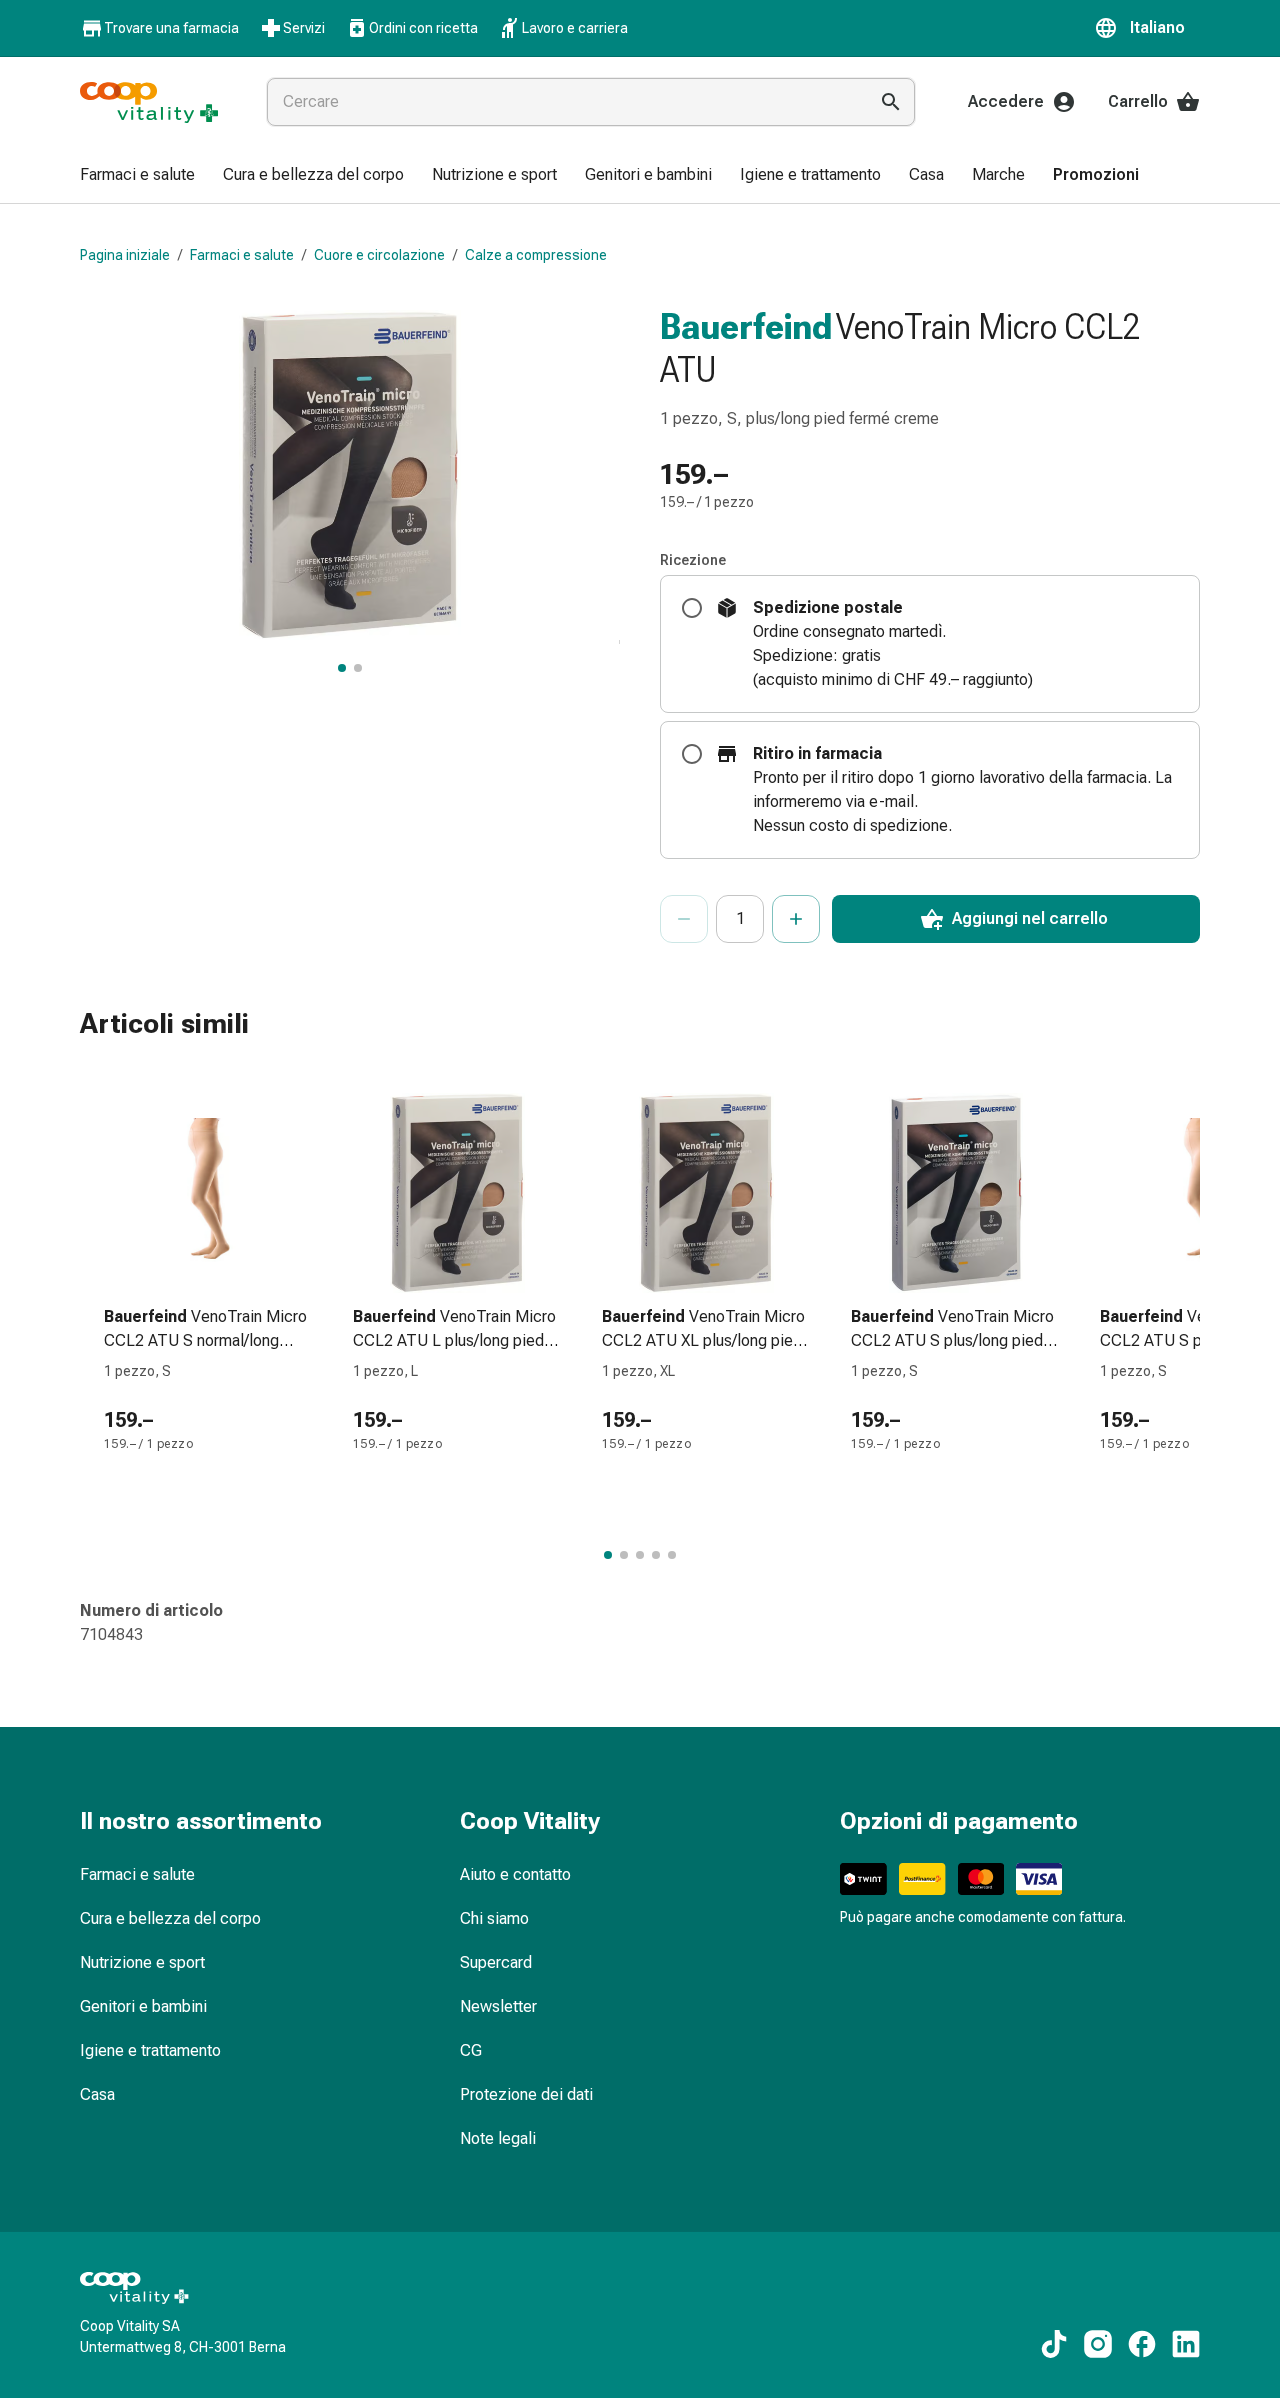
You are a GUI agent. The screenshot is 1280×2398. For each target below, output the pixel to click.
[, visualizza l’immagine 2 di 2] (358, 668)
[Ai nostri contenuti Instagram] (1098, 2344)
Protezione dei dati (526, 2094)
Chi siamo (494, 1918)
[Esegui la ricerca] (891, 102)
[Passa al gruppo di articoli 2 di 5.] (624, 1555)
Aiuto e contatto (515, 1874)
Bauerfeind (746, 327)
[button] (1147, 28)
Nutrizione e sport (142, 1962)
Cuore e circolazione (379, 255)
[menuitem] (137, 176)
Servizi (304, 28)
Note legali (498, 2138)
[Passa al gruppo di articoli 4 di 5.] (656, 1555)
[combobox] (563, 102)
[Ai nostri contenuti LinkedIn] (1186, 2344)
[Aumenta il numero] (796, 919)
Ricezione (693, 560)
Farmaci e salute (242, 255)
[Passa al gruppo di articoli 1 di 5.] (608, 1555)
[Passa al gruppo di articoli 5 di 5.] (672, 1555)
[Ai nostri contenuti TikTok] (1054, 2344)
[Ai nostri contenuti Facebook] (1142, 2344)
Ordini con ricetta (423, 28)
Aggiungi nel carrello (1030, 918)
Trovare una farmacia (171, 28)
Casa (97, 2094)
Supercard (496, 1962)
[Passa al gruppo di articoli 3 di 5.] (640, 1555)
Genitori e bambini (143, 2006)
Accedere (1006, 101)
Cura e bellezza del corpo (170, 1918)
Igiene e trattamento (150, 2050)
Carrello (1138, 101)
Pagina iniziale (125, 255)
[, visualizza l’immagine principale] (342, 668)
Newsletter (498, 2006)
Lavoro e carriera (575, 28)
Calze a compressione (536, 255)
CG (471, 2050)
